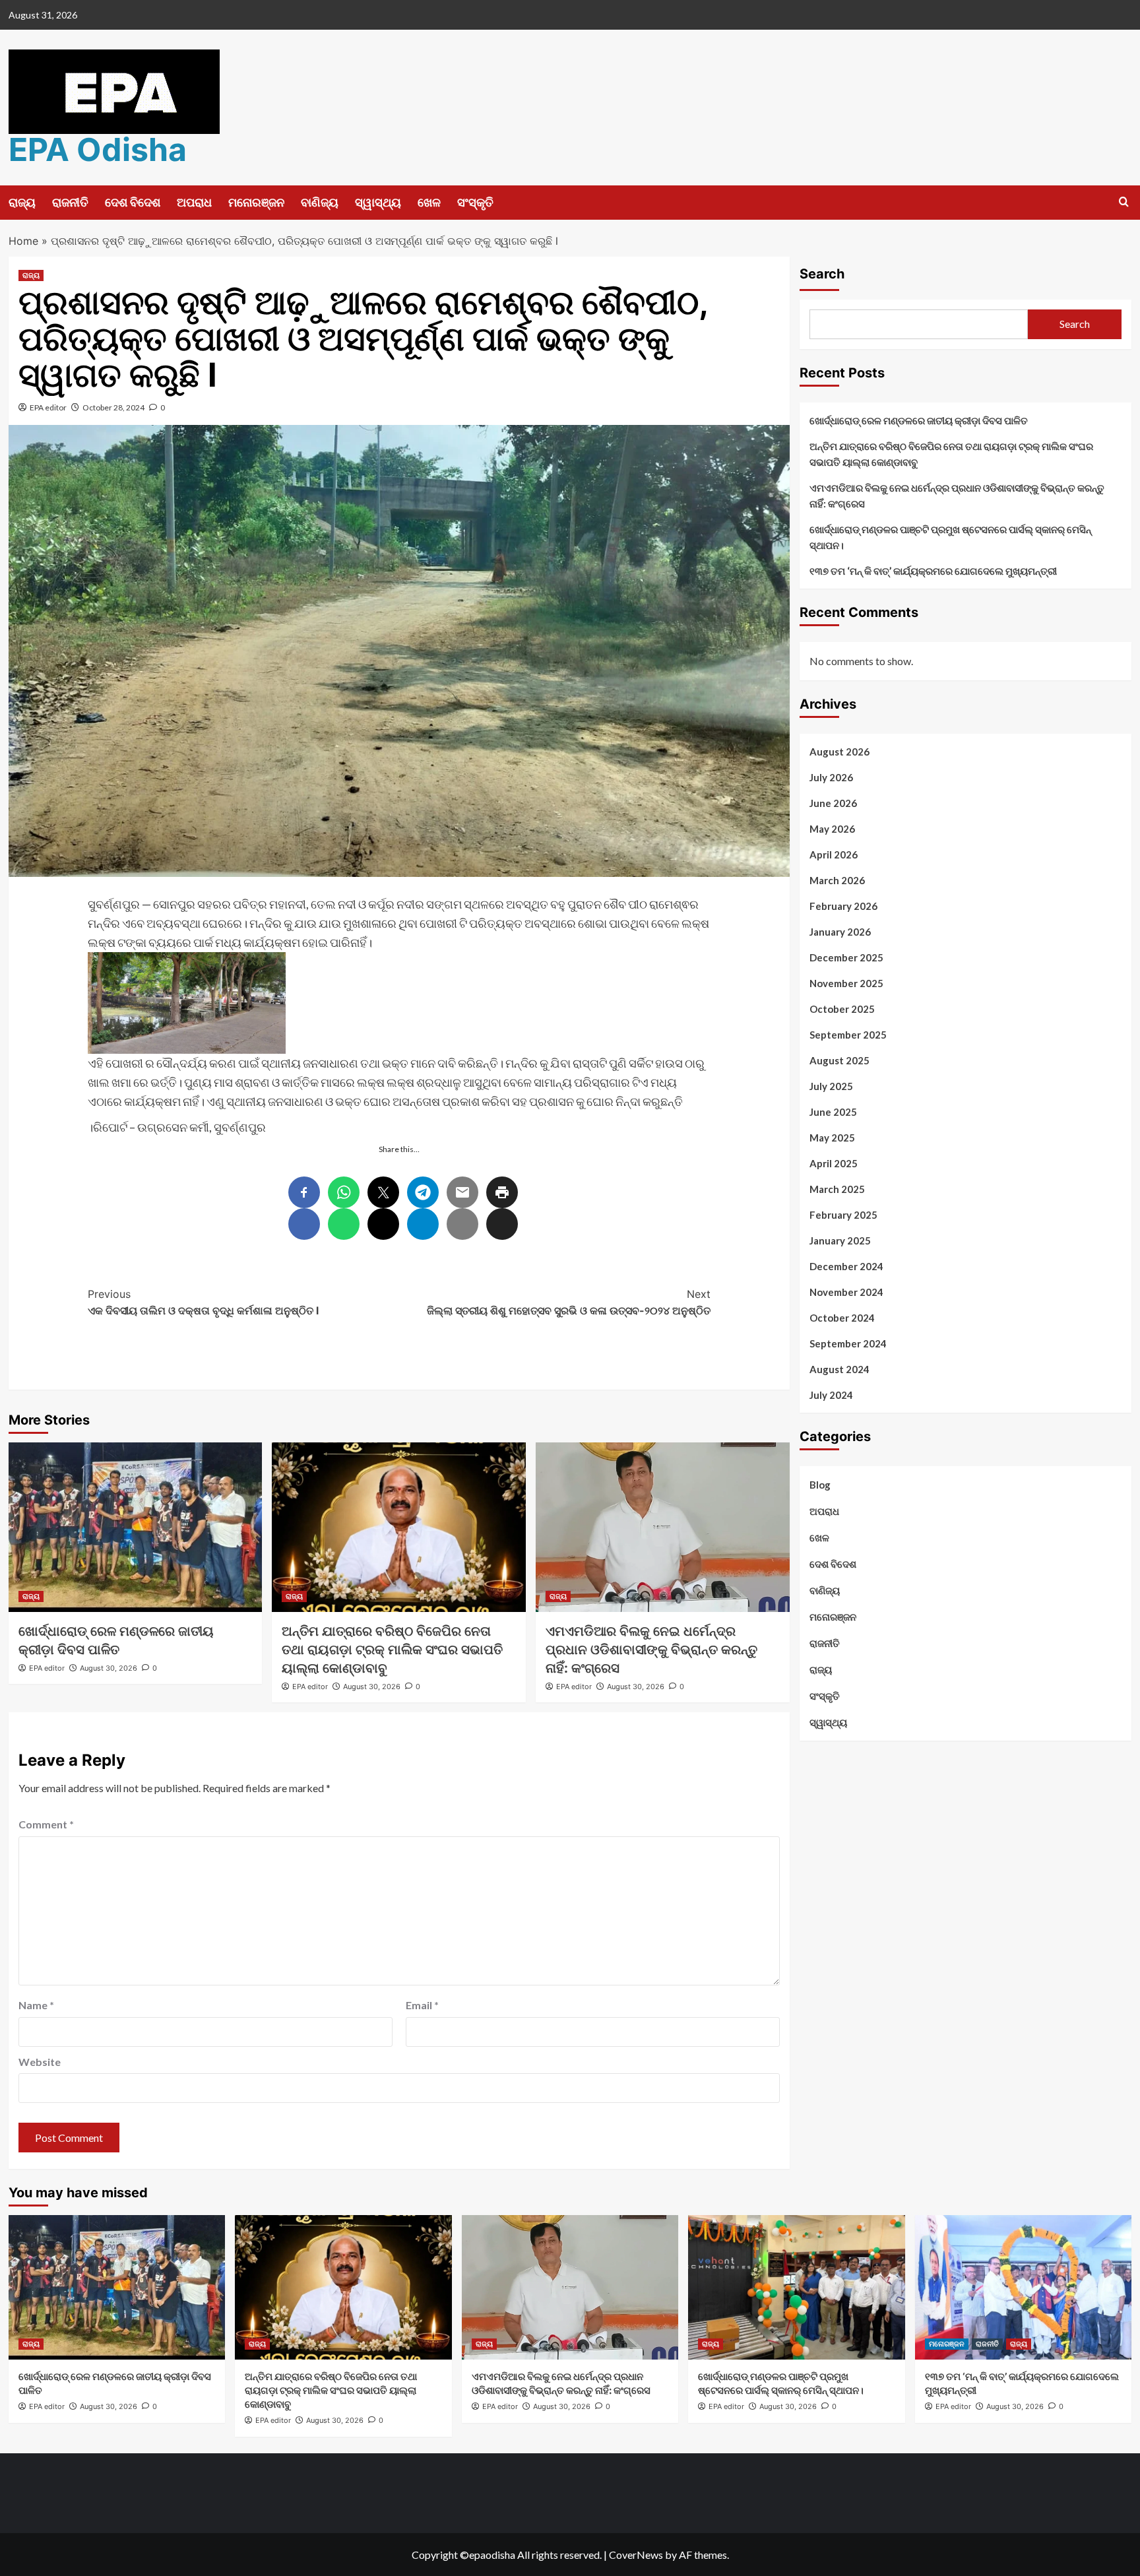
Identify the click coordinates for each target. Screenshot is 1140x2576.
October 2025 (842, 1009)
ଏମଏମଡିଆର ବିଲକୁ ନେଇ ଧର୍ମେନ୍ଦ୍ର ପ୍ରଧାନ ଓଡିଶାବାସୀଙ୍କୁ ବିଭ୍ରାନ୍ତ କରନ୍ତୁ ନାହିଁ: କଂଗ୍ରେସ (651, 1650)
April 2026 (834, 854)
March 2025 (837, 1189)
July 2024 (831, 1395)
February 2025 (843, 1215)
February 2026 (843, 906)
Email (422, 2005)
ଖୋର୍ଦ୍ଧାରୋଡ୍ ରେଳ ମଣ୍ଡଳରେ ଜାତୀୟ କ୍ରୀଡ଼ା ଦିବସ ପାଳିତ (919, 420)
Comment (46, 1824)
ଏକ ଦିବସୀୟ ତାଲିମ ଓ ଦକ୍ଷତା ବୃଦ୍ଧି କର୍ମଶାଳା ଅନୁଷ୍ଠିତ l (203, 1303)
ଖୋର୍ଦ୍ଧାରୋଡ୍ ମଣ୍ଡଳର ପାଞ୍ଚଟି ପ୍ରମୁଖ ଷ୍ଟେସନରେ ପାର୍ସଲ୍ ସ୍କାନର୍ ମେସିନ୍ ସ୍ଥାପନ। (950, 537)
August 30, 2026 (109, 1668)
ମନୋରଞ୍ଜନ (256, 202)
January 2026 (840, 932)
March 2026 (837, 880)
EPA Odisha (98, 149)
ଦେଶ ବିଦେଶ (133, 202)
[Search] (1124, 202)
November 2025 (846, 983)
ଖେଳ (429, 202)
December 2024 (846, 1266)
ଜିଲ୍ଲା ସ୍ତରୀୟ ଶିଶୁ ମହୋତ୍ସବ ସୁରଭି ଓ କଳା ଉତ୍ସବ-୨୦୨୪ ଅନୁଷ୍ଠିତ (569, 1303)
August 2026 (839, 752)
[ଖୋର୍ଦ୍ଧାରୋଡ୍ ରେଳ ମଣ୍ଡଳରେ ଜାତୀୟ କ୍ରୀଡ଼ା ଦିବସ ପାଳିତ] (136, 1527)
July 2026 (831, 777)
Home (23, 241)
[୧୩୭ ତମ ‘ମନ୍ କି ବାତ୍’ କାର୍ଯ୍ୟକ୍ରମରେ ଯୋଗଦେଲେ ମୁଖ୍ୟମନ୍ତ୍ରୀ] (1024, 2287)
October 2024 (842, 1318)
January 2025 (840, 1240)
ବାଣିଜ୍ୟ (320, 202)
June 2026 (833, 803)
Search (822, 274)
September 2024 (848, 1343)
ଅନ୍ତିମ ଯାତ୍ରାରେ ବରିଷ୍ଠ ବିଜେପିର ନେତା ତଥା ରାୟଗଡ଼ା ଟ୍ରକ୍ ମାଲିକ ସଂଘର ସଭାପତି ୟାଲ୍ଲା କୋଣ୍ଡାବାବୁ (392, 1650)
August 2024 (839, 1369)
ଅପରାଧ (194, 202)
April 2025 (834, 1163)
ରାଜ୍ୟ (22, 202)
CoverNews (636, 2555)
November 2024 (846, 1292)
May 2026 (832, 829)
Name (36, 2005)
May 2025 (832, 1138)
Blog (820, 1485)
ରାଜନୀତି (70, 202)
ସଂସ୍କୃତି (475, 202)
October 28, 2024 (113, 407)
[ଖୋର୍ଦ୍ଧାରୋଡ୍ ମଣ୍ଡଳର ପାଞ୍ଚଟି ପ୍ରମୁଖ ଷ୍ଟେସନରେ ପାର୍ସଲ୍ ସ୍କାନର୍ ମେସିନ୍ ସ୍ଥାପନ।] (797, 2287)
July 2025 (831, 1086)
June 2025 (833, 1112)
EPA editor (48, 407)
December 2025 (846, 957)
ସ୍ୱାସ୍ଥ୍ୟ (378, 202)
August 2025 (839, 1060)
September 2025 (848, 1035)
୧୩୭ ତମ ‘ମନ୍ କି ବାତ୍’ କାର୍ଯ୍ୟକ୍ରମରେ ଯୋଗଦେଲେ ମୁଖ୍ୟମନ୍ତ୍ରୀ (933, 571)
